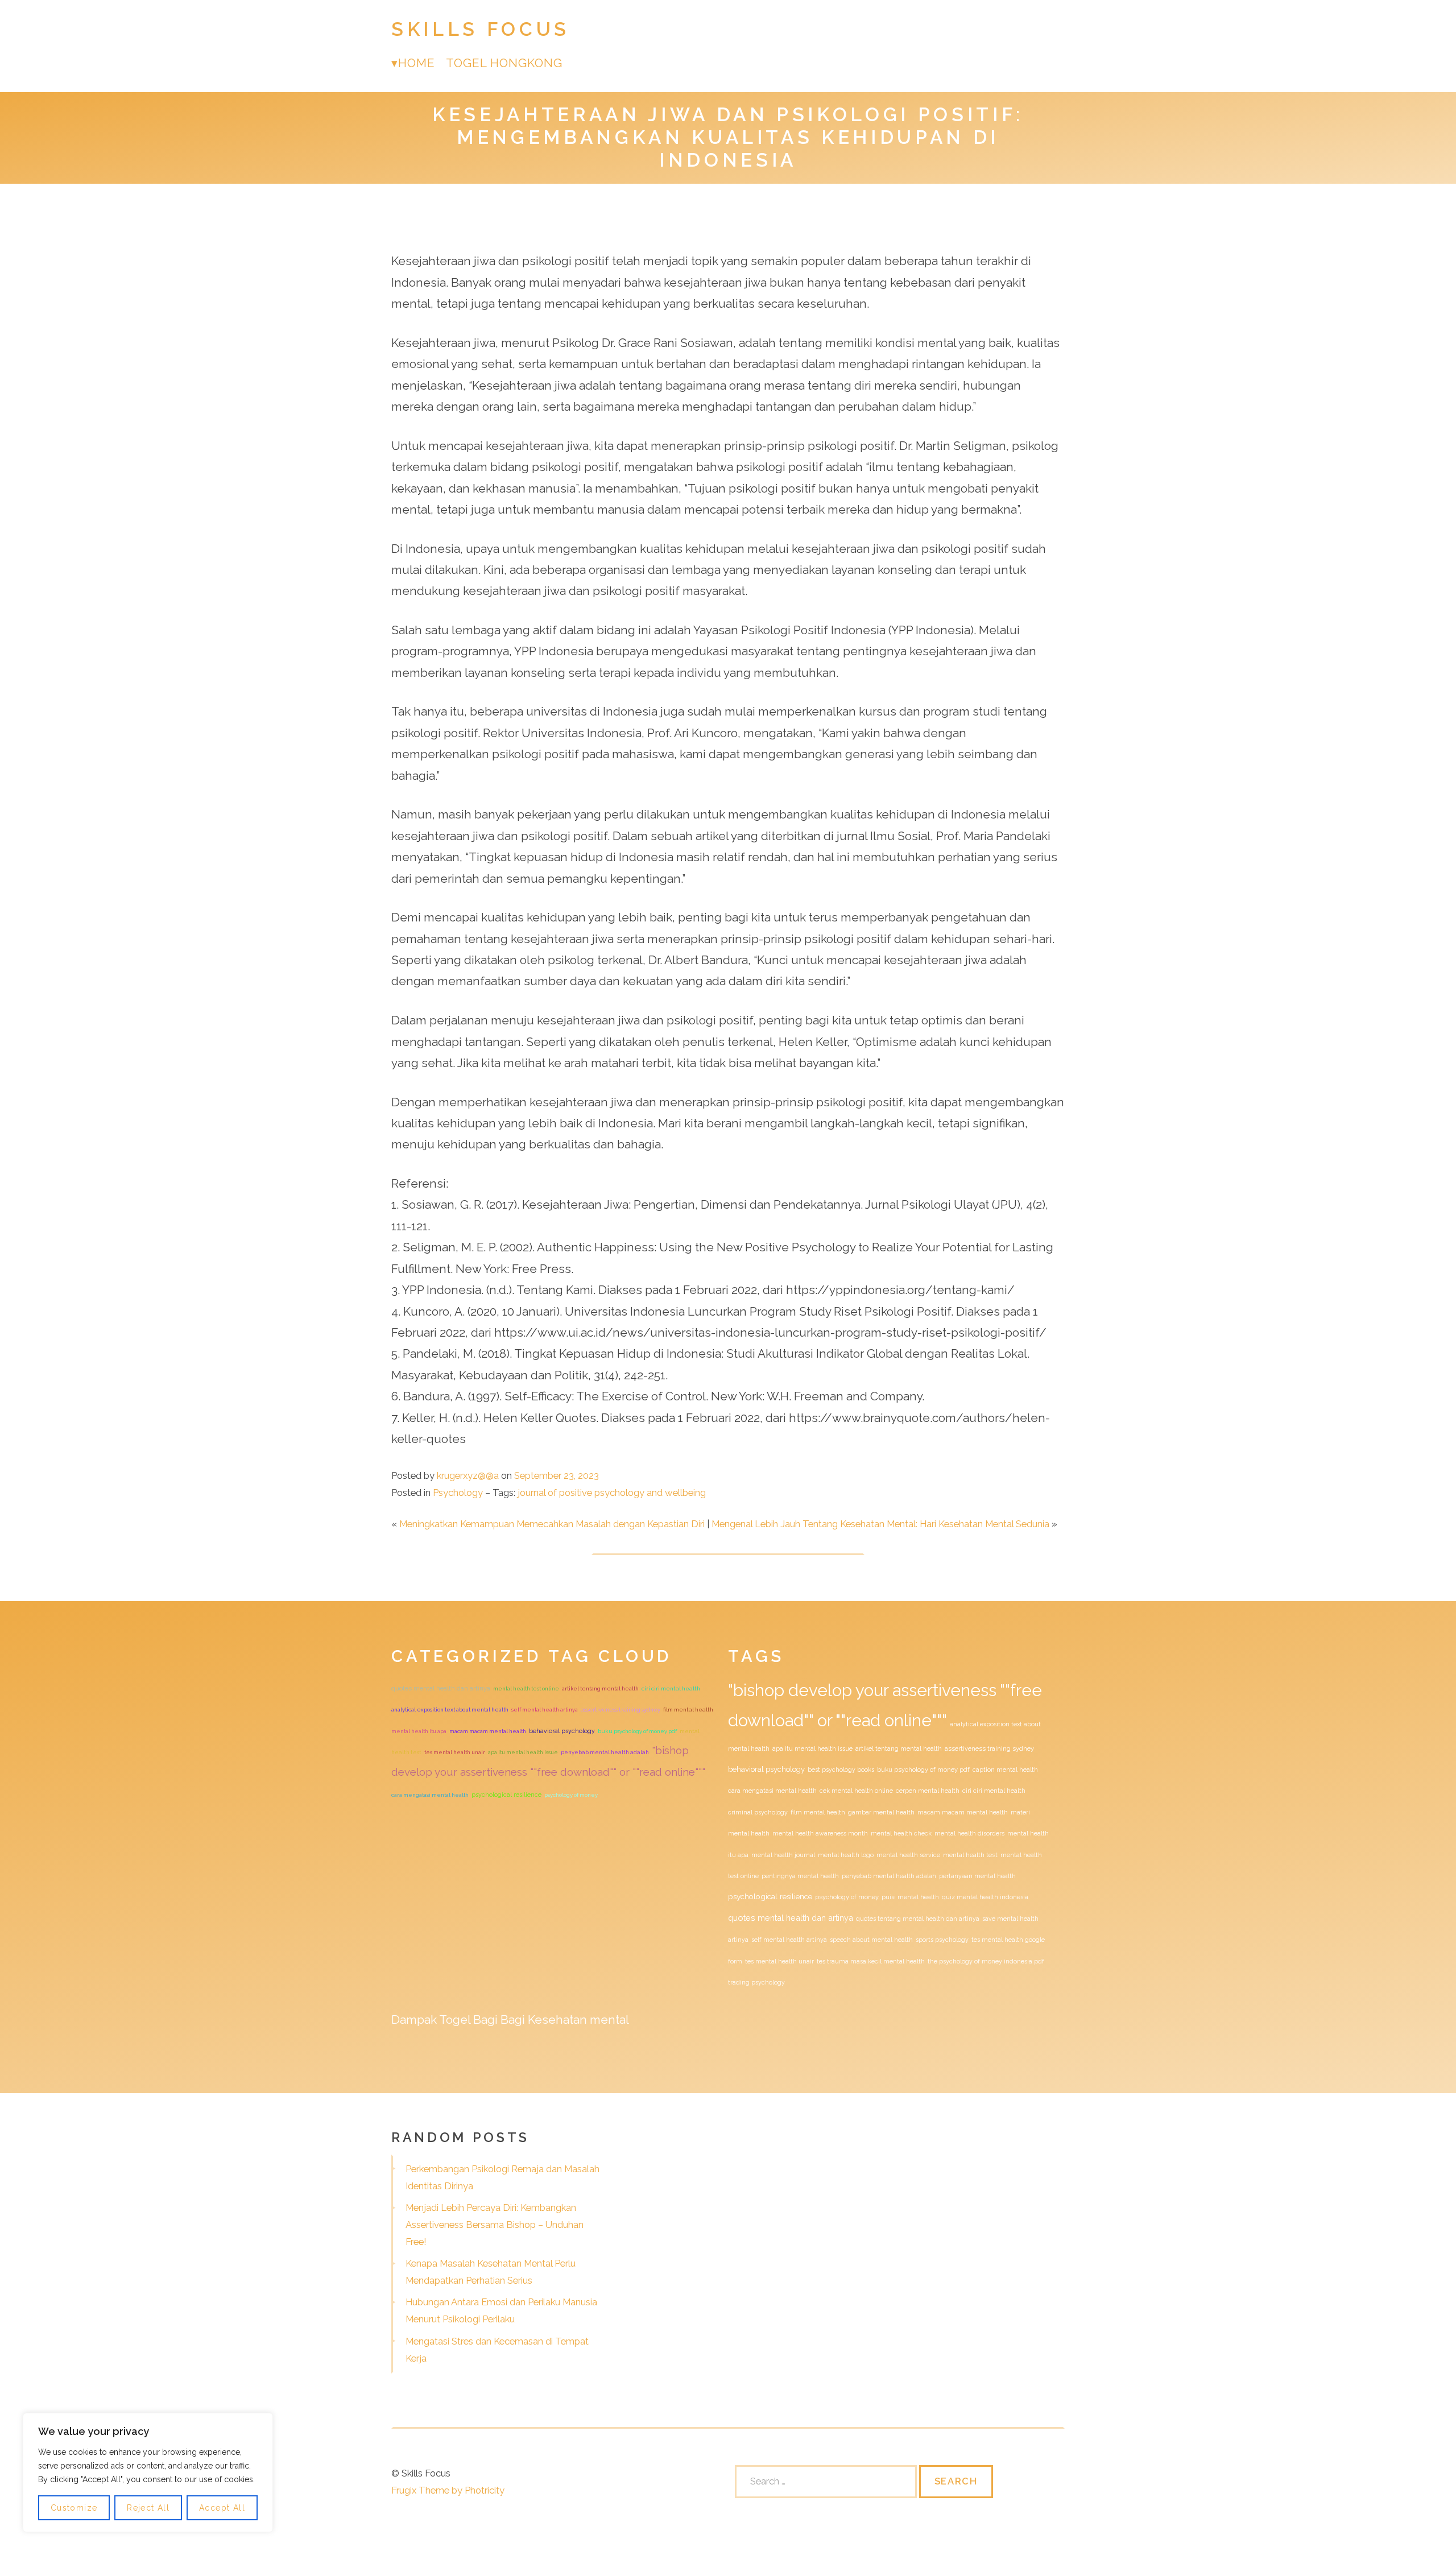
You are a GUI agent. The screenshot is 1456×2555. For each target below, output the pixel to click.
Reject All (148, 2508)
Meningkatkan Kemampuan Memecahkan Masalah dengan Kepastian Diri (552, 1524)
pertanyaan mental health (977, 1876)
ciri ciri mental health (671, 1688)
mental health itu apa (419, 1731)
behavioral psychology (562, 1731)
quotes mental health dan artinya (441, 1688)
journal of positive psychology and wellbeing (612, 1493)
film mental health (688, 1709)
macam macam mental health (488, 1731)
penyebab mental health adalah (605, 1752)
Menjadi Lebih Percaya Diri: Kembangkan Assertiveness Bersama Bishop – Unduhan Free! (495, 2225)
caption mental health (1005, 1770)
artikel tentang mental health (600, 1688)
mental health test (970, 1855)
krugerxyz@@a (468, 1475)
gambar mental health (881, 1812)
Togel (455, 2019)
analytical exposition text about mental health (450, 1709)
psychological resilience (506, 1795)
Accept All (222, 2508)
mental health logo (846, 1855)
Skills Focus (481, 29)
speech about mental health (871, 1940)
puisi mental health (910, 1897)
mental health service (908, 1855)
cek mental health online (856, 1791)
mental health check (901, 1833)
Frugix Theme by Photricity (448, 2490)
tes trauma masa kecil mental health (871, 1961)
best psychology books (841, 1770)
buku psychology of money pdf (637, 1731)
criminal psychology (758, 1812)
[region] (148, 2473)
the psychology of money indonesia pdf (986, 1961)
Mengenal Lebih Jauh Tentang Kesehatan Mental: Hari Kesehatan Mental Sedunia (880, 1524)
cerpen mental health (928, 1791)
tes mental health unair (455, 1752)
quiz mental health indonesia (985, 1897)
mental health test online (526, 1688)
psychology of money (571, 1795)
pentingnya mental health (800, 1876)
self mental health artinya (545, 1709)
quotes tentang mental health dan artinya (918, 1919)
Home (416, 63)
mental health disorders (969, 1833)
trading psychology (756, 1982)
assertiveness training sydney (621, 1709)
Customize (74, 2508)
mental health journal (783, 1855)
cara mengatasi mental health (430, 1795)
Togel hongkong (504, 63)
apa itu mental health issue (523, 1752)
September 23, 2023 (557, 1475)
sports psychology (942, 1940)
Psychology (458, 1493)
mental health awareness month (820, 1833)
